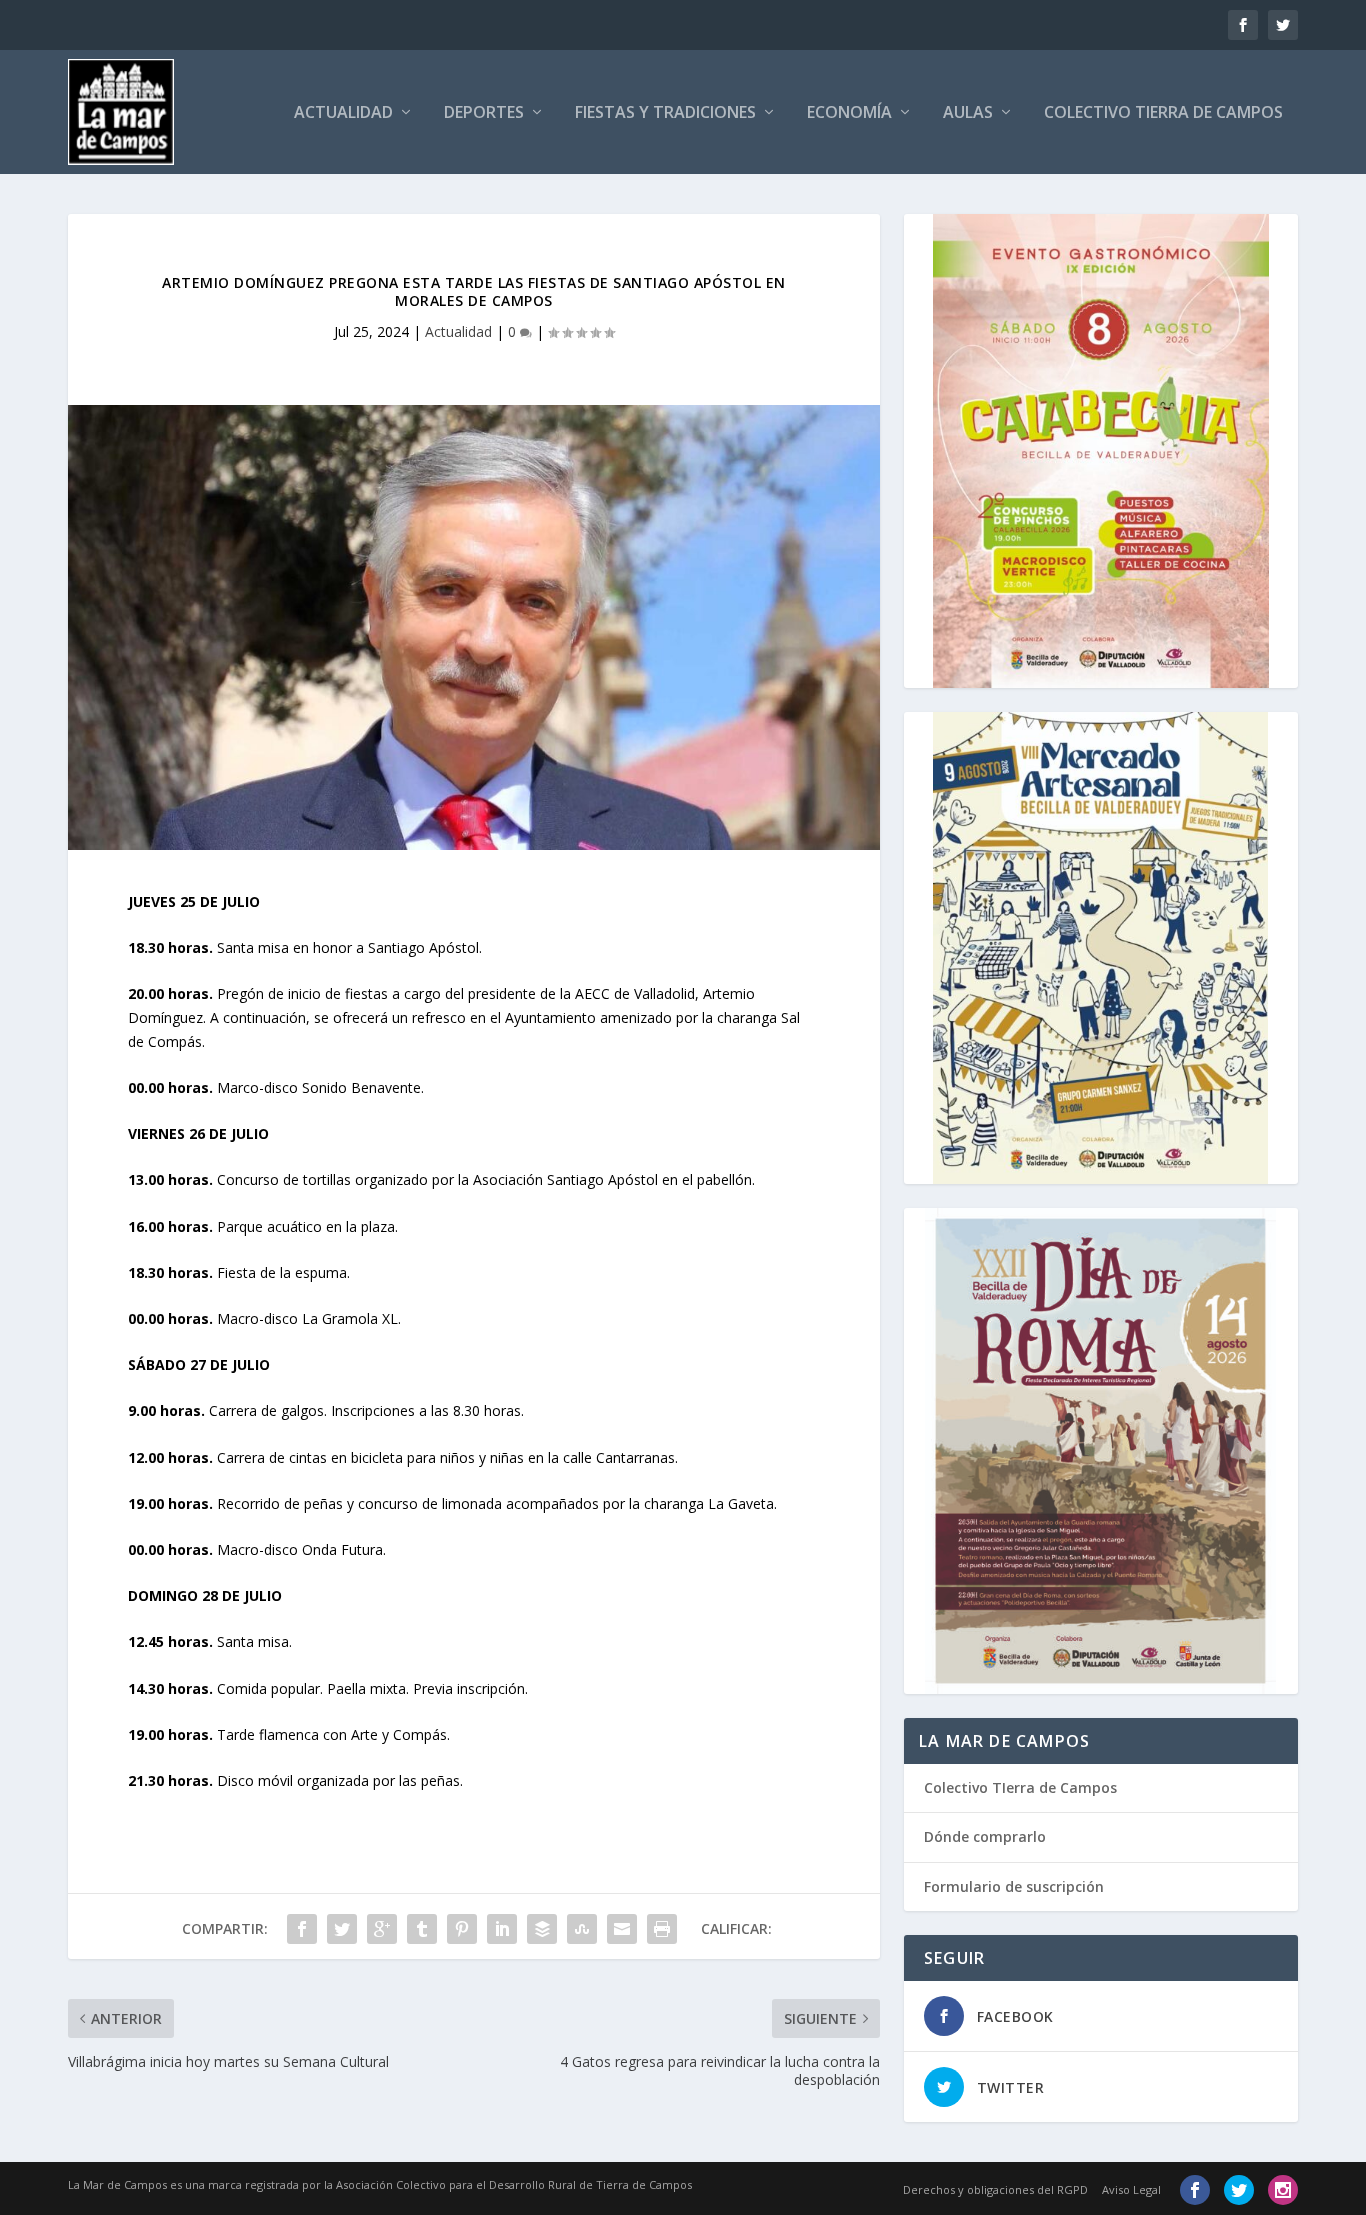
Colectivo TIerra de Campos (1020, 1787)
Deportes (484, 113)
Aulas (968, 113)
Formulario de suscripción (1014, 1886)
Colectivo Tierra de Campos (1163, 113)
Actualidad (343, 113)
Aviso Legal (1131, 2189)
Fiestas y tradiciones (665, 113)
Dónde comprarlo (985, 1836)
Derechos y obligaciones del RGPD (995, 2189)
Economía (849, 113)
